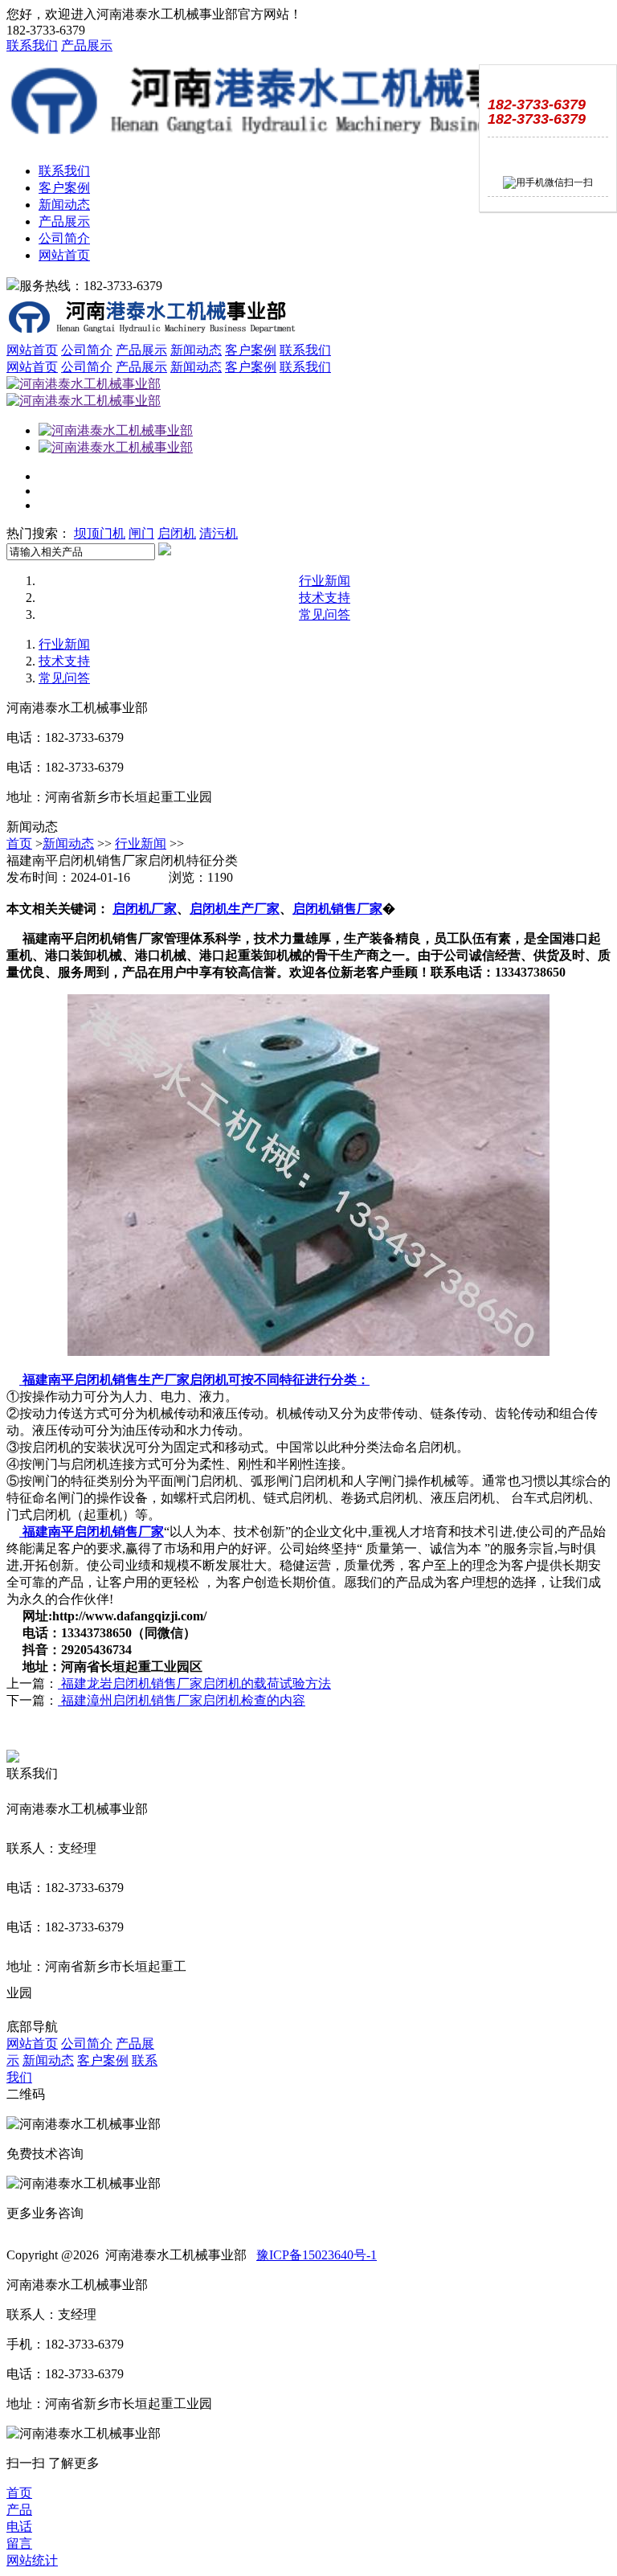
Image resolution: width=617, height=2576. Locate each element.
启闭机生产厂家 (235, 909)
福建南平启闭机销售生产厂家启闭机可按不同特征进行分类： (194, 1380)
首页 (19, 844)
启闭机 (177, 533)
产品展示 (87, 45)
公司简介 (64, 238)
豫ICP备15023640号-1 (317, 2255)
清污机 (219, 533)
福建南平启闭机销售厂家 (92, 1532)
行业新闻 (325, 581)
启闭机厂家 (145, 909)
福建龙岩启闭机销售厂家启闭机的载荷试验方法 (194, 1683)
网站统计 (32, 2560)
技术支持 (325, 598)
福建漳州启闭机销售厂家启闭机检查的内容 (182, 1700)
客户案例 (64, 188)
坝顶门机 (100, 533)
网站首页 (64, 255)
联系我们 (32, 45)
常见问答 (325, 614)
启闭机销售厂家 (337, 909)
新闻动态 (64, 205)
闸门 (141, 533)
